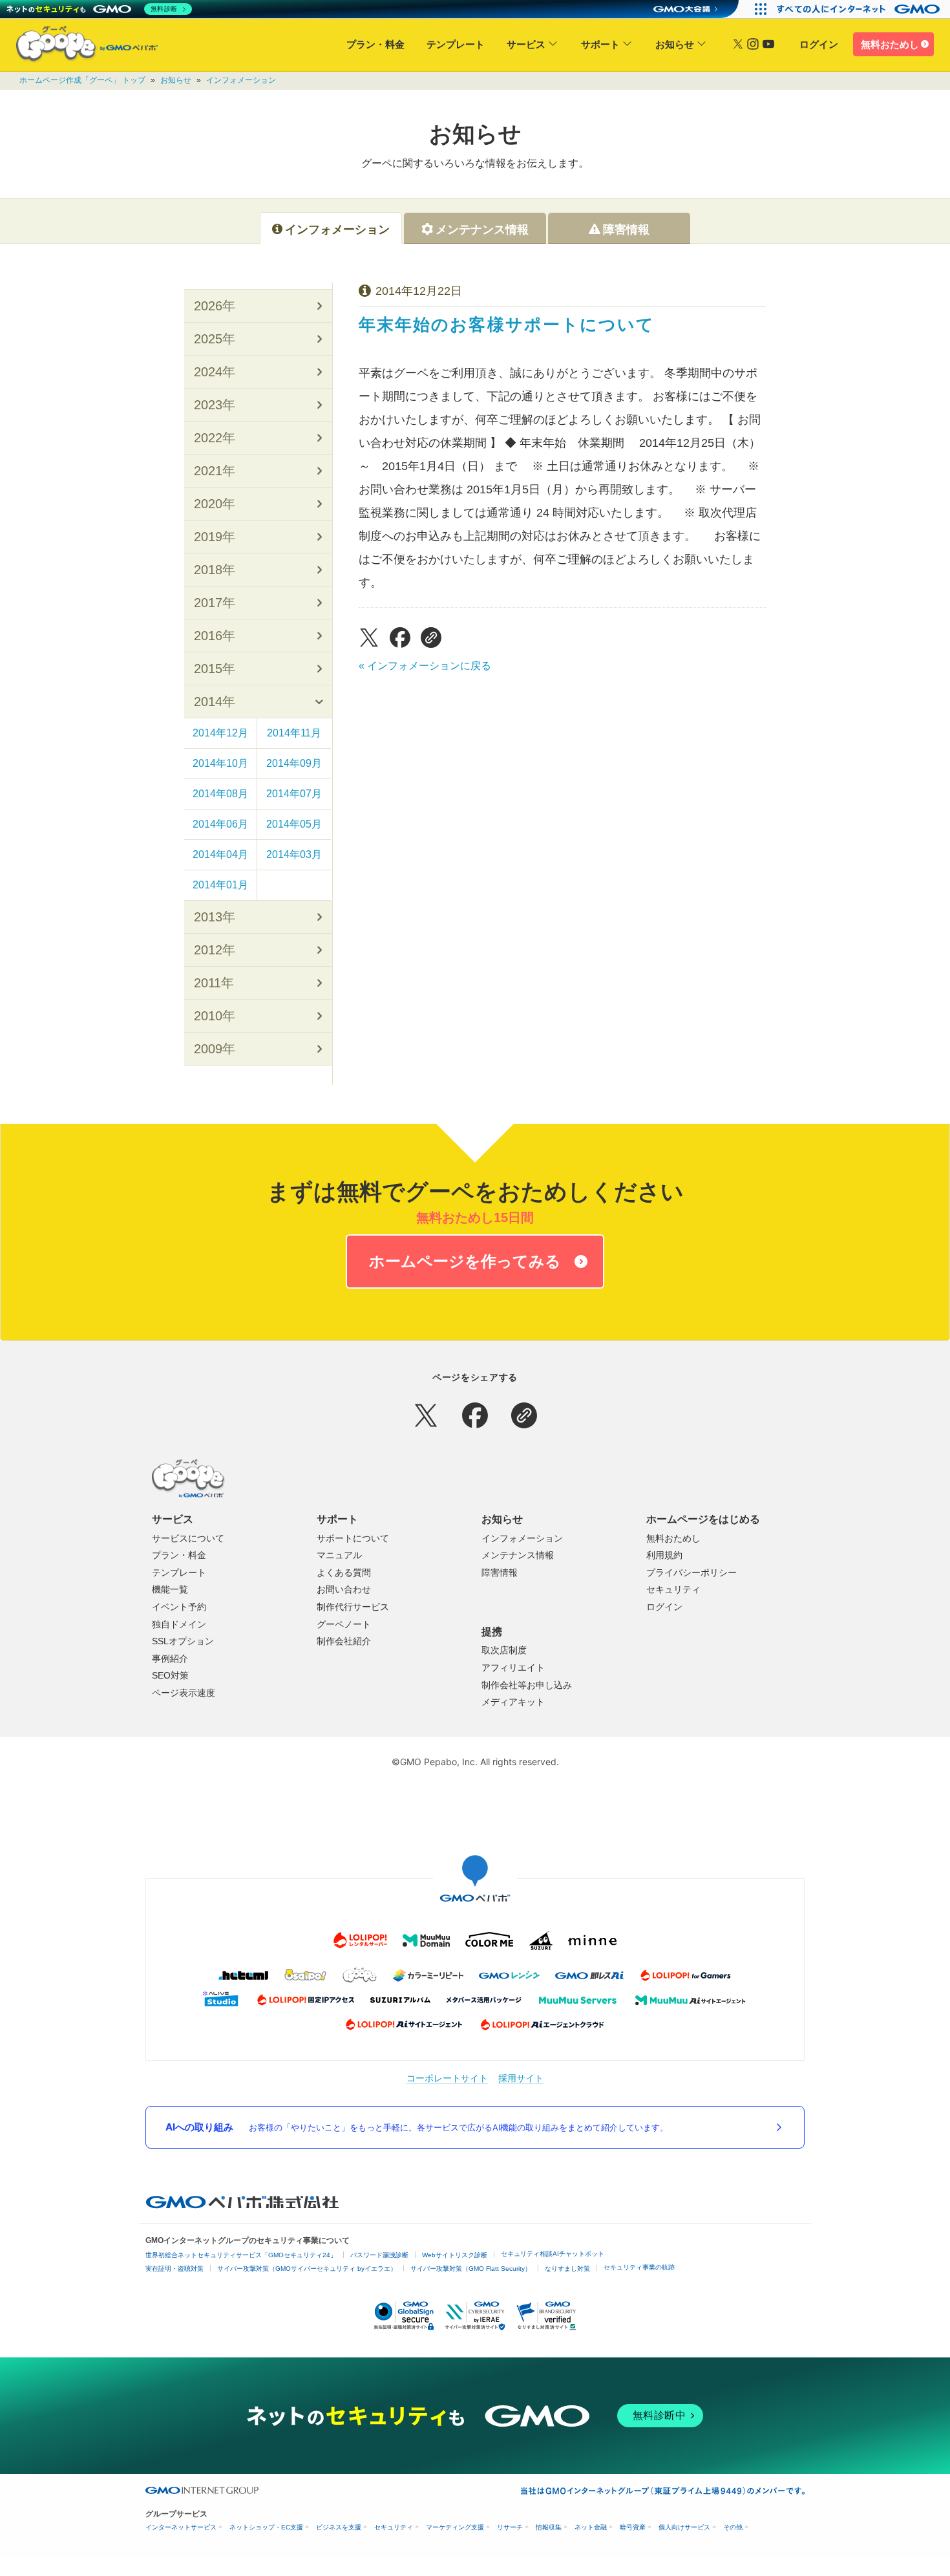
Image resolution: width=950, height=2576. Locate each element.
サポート (600, 44)
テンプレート (456, 44)
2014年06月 (220, 824)
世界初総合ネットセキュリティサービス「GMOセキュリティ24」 (241, 2255)
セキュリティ (673, 1589)
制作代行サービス (353, 1607)
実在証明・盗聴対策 (174, 2269)
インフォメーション (241, 80)
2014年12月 (220, 733)
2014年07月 (294, 794)
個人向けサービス (684, 2527)
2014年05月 (294, 824)
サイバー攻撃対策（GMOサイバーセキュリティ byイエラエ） (307, 2269)
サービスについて (188, 1538)
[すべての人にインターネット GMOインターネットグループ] (860, 9)
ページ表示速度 (184, 1693)
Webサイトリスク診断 (455, 2255)
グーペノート (344, 1624)
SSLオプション (183, 1641)
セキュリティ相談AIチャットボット (553, 2254)
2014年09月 (294, 763)
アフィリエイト (513, 1668)
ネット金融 (591, 2527)
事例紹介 (170, 1658)
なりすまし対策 (567, 2269)
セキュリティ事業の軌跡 (639, 2267)
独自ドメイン (179, 1624)
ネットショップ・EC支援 (266, 2527)
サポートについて (353, 1538)
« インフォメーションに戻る (425, 666)
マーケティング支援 (455, 2527)
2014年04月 (220, 854)
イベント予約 (179, 1607)
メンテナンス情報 (518, 1555)
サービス (526, 44)
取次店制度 (504, 1650)
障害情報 (500, 1572)
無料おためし (890, 44)
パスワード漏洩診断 (379, 2255)
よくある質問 (344, 1572)
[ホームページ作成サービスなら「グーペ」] (79, 47)
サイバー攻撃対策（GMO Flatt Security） (471, 2269)
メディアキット (513, 1702)
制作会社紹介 (344, 1641)
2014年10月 (220, 763)
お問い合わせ (344, 1589)
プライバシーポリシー (691, 1572)
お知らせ (675, 44)
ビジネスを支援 (339, 2527)
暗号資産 (633, 2527)
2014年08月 (220, 794)
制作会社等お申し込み (527, 1685)
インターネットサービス (181, 2527)
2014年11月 (294, 733)
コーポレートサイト (447, 2078)
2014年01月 (220, 885)
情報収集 (549, 2527)
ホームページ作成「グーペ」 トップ (82, 80)
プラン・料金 (375, 44)
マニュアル (339, 1555)
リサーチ (510, 2527)
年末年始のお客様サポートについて (507, 325)
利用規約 (664, 1555)
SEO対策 (170, 1675)
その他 (733, 2527)
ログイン (819, 44)
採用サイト (521, 2078)
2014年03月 (294, 854)
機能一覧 (170, 1589)
